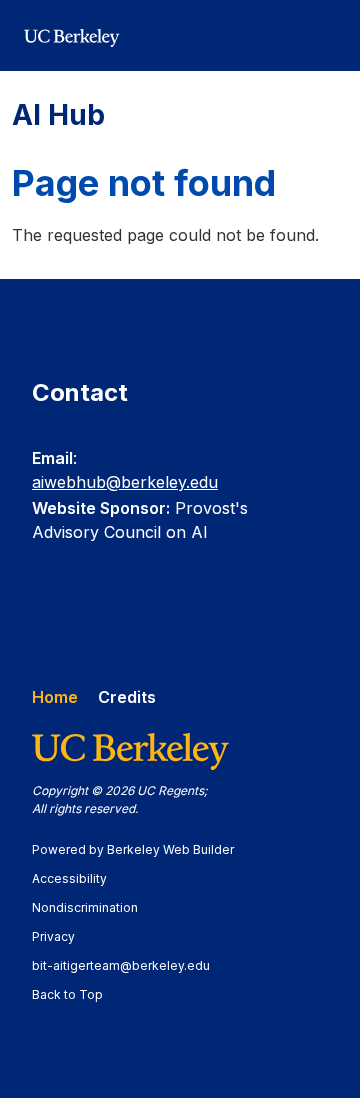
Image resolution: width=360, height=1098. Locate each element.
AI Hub (58, 115)
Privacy (63, 936)
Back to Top (67, 994)
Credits (127, 697)
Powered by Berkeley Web (133, 849)
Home (55, 697)
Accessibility (79, 878)
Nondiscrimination (94, 907)
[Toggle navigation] (324, 36)
